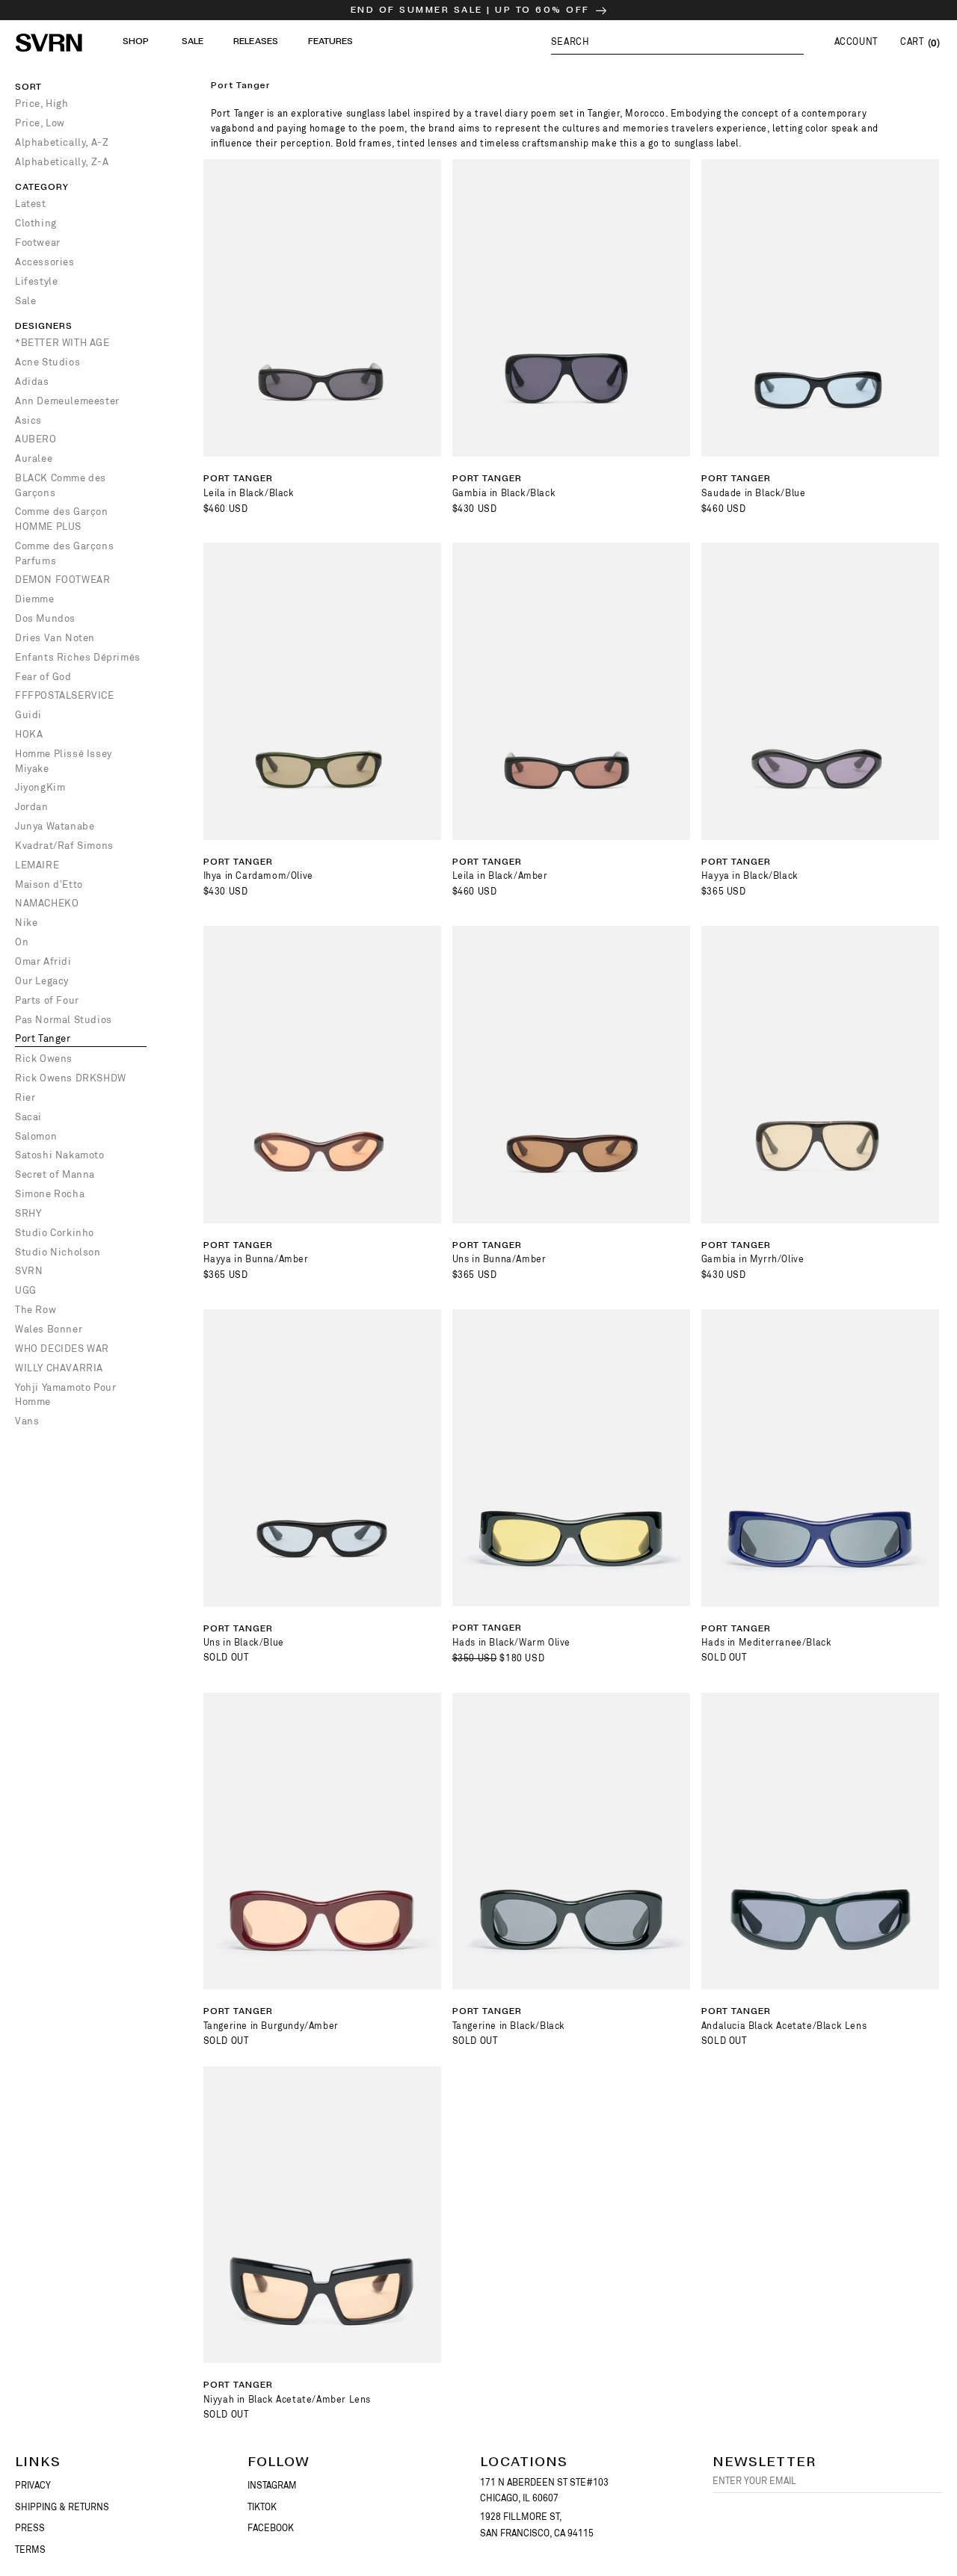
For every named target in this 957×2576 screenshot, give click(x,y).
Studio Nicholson (58, 1252)
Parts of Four (47, 1000)
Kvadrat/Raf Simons (64, 846)
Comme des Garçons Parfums (64, 553)
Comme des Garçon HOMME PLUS (62, 519)
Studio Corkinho (55, 1233)
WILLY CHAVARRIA (59, 1368)
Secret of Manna (55, 1174)
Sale (25, 301)
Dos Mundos (45, 618)
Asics (28, 420)
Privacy (33, 2486)
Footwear (38, 243)
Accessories (45, 262)
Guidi (28, 715)
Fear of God (43, 677)
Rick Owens (44, 1059)
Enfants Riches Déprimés (78, 657)
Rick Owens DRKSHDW (71, 1078)
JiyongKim (40, 787)
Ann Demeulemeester (67, 401)
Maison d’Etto (49, 884)
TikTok (262, 2507)
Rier (25, 1097)
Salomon (36, 1136)
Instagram (272, 2486)
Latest (31, 204)
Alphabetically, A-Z (62, 142)
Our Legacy (42, 981)
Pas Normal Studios (64, 1020)
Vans (27, 1421)
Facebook (271, 2528)
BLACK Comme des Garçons (61, 485)
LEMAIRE (37, 865)
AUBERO (36, 439)
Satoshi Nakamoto (60, 1155)
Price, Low (40, 123)
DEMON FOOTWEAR (62, 580)
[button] (677, 41)
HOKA (29, 734)
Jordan (32, 807)
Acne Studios (47, 362)
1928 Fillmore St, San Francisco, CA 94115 (537, 2525)
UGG (26, 1290)
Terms (30, 2550)
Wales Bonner (49, 1329)
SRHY (28, 1213)
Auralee (34, 458)
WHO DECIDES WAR (62, 1349)
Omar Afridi (43, 961)
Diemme (35, 599)
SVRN (29, 1271)
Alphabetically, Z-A (62, 162)
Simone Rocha (50, 1194)
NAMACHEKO (47, 903)
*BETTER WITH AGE (62, 343)
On (22, 942)
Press (30, 2528)
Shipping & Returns (62, 2507)
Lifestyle (36, 281)
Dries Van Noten (55, 638)
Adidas (32, 382)
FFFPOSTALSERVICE (65, 695)
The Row (36, 1310)
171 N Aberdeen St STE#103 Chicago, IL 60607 (544, 2491)
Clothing (36, 223)
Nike (26, 923)
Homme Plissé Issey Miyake (64, 761)
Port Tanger (43, 1038)
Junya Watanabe (55, 826)
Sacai (28, 1117)
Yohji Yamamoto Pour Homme (65, 1395)
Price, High (42, 104)
